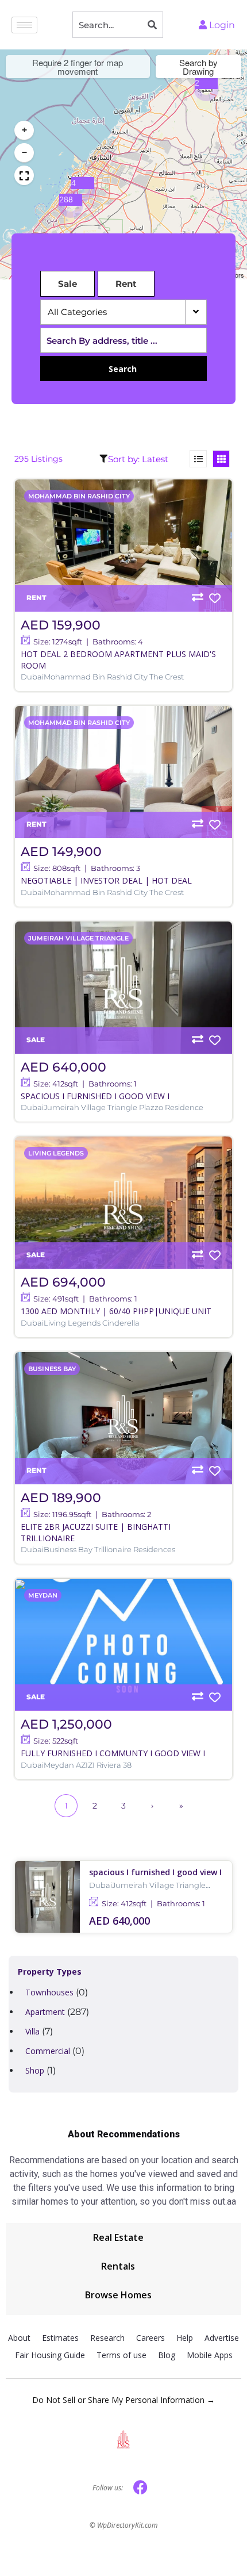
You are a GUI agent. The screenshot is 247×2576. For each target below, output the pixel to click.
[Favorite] (215, 598)
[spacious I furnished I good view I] (123, 988)
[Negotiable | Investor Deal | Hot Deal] (123, 772)
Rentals (118, 2266)
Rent (126, 284)
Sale (67, 284)
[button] (206, 89)
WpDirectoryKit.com (127, 2525)
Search (123, 369)
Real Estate (118, 2237)
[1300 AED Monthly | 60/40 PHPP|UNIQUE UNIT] (123, 1203)
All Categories (78, 312)
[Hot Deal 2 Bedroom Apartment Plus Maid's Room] (123, 546)
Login (221, 25)
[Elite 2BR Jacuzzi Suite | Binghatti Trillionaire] (123, 1418)
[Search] (152, 25)
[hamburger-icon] (24, 25)
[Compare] (198, 597)
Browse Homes (118, 2295)
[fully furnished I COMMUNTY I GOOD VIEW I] (123, 1645)
